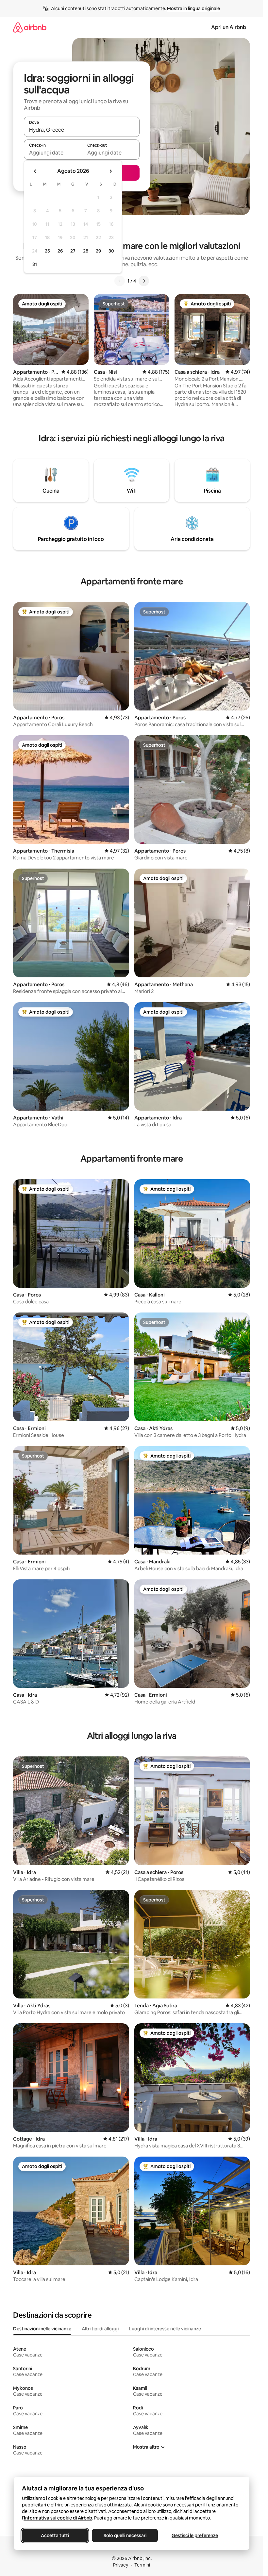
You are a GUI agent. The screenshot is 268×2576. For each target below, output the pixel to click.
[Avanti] (144, 281)
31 (35, 264)
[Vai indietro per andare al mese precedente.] (35, 171)
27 (73, 251)
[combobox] (82, 130)
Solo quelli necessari (125, 2535)
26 (60, 251)
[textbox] (53, 153)
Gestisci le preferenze (195, 2535)
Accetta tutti (55, 2535)
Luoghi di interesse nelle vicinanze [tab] (165, 2329)
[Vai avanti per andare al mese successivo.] (110, 171)
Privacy (121, 2565)
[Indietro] (120, 281)
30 (111, 251)
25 (47, 251)
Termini (142, 2565)
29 (98, 251)
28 (86, 251)
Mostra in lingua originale (193, 8)
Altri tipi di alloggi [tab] (100, 2329)
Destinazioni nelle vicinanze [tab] (42, 2329)
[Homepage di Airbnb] (30, 27)
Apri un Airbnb (229, 27)
